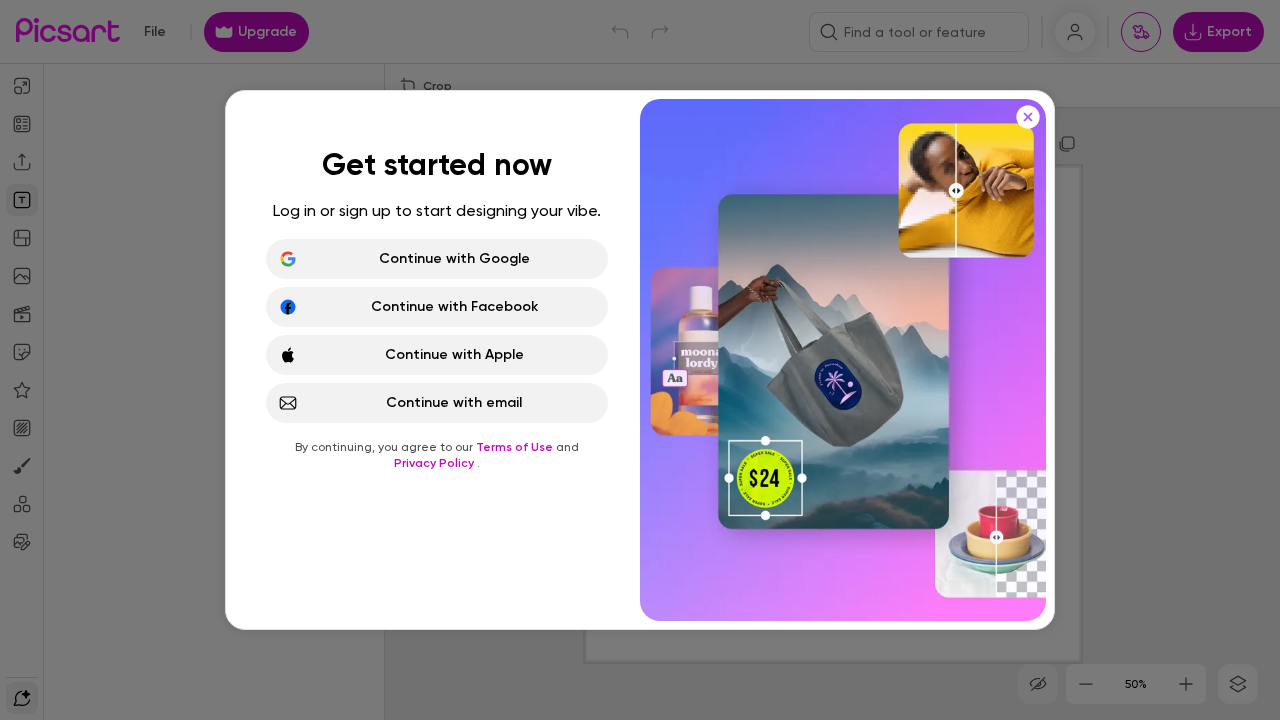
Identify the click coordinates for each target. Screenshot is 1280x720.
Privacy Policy (435, 463)
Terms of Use (516, 447)
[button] (640, 360)
